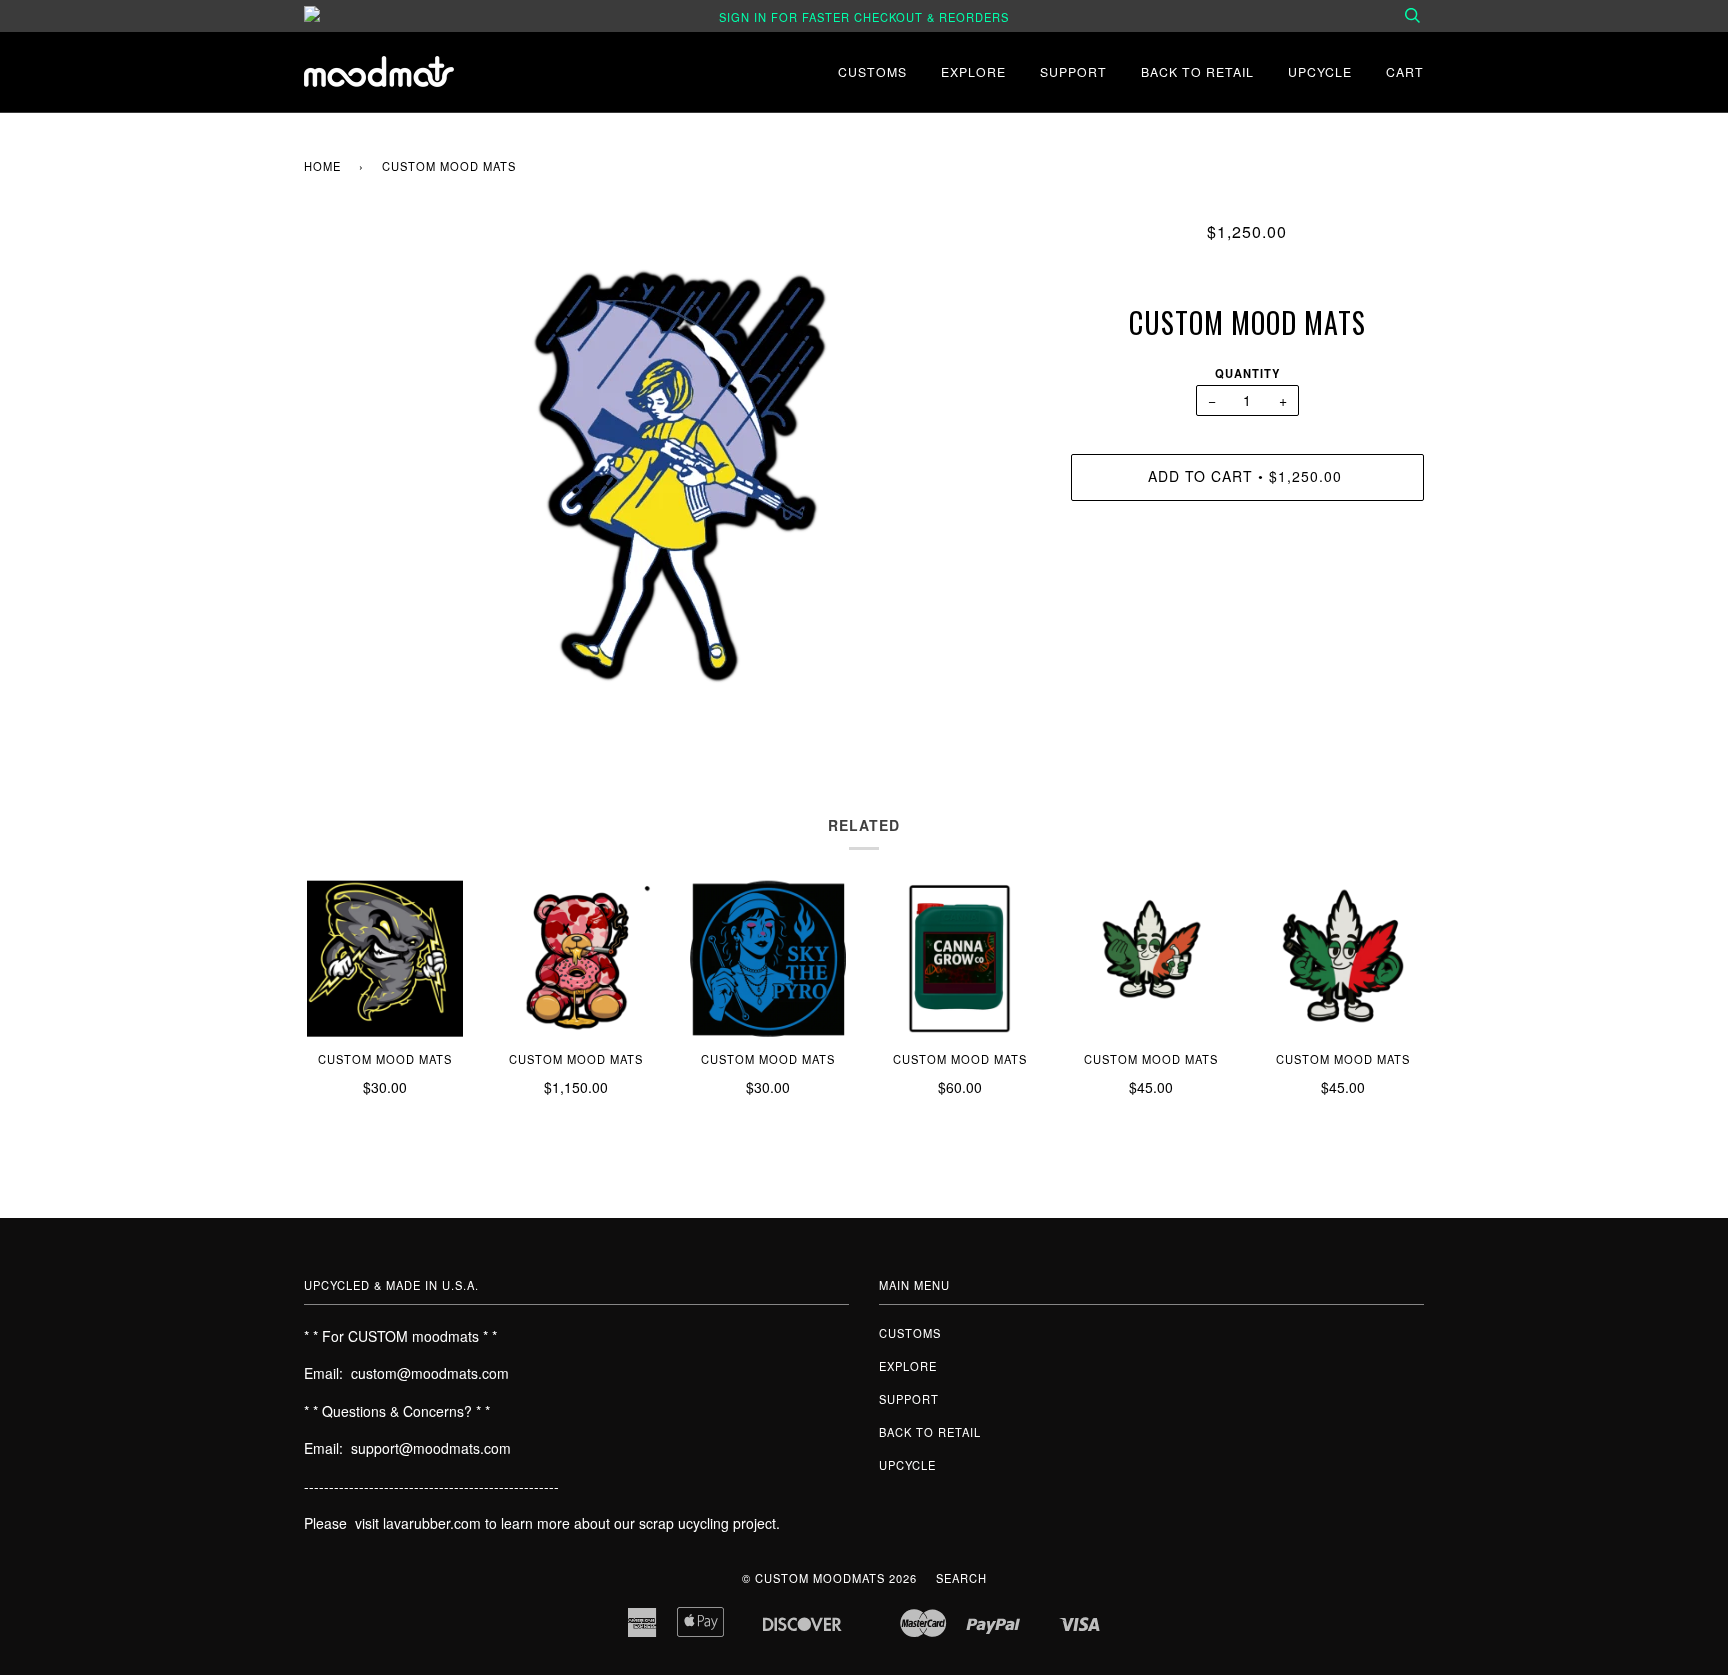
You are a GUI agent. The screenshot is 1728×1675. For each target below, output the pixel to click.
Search (961, 1578)
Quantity (1247, 373)
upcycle (1320, 71)
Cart (1405, 71)
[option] (672, 471)
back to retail (1197, 71)
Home (322, 166)
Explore (973, 71)
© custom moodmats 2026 (829, 1578)
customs (872, 71)
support (1073, 71)
